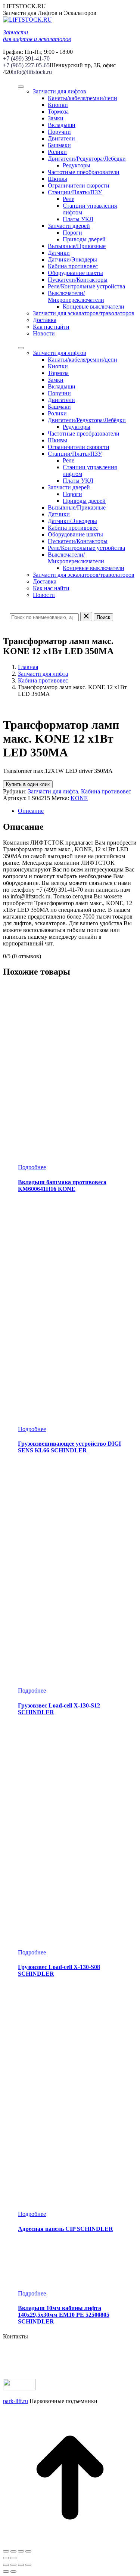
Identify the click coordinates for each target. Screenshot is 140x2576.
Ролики (57, 152)
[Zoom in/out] (28, 2565)
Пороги (72, 233)
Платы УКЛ (78, 219)
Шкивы (57, 179)
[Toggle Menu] (21, 87)
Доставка (45, 320)
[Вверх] (70, 2543)
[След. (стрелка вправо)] (13, 2558)
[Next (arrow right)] (13, 2572)
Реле (69, 199)
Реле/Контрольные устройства (86, 286)
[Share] (13, 2565)
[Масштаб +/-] (28, 2551)
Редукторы (77, 165)
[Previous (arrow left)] (6, 2572)
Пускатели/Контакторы (78, 280)
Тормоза (58, 112)
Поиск (103, 617)
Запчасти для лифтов (60, 91)
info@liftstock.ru (32, 72)
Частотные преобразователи (84, 172)
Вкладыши (62, 125)
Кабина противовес (73, 266)
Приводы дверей (84, 239)
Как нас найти (51, 327)
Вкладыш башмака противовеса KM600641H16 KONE (62, 1185)
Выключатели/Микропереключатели (76, 296)
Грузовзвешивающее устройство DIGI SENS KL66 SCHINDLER (69, 1447)
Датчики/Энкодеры (72, 259)
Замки (56, 118)
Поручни (59, 132)
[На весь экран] (21, 2551)
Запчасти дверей (69, 226)
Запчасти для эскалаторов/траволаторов (84, 313)
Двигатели (61, 138)
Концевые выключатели (94, 306)
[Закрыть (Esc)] (6, 2551)
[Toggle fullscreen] (21, 2565)
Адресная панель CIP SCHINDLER (66, 2229)
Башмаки (59, 145)
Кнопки (58, 105)
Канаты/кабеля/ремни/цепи (83, 98)
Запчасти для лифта (43, 674)
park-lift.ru (15, 2401)
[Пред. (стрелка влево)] (6, 2558)
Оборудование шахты (75, 273)
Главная (28, 667)
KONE (79, 798)
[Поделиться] (13, 2551)
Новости (44, 333)
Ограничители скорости (79, 185)
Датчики (59, 253)
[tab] (77, 811)
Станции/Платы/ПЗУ (75, 192)
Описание (31, 811)
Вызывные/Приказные (77, 246)
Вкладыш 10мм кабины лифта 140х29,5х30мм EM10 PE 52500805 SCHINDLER (64, 2315)
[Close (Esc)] (6, 2565)
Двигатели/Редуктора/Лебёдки (87, 159)
